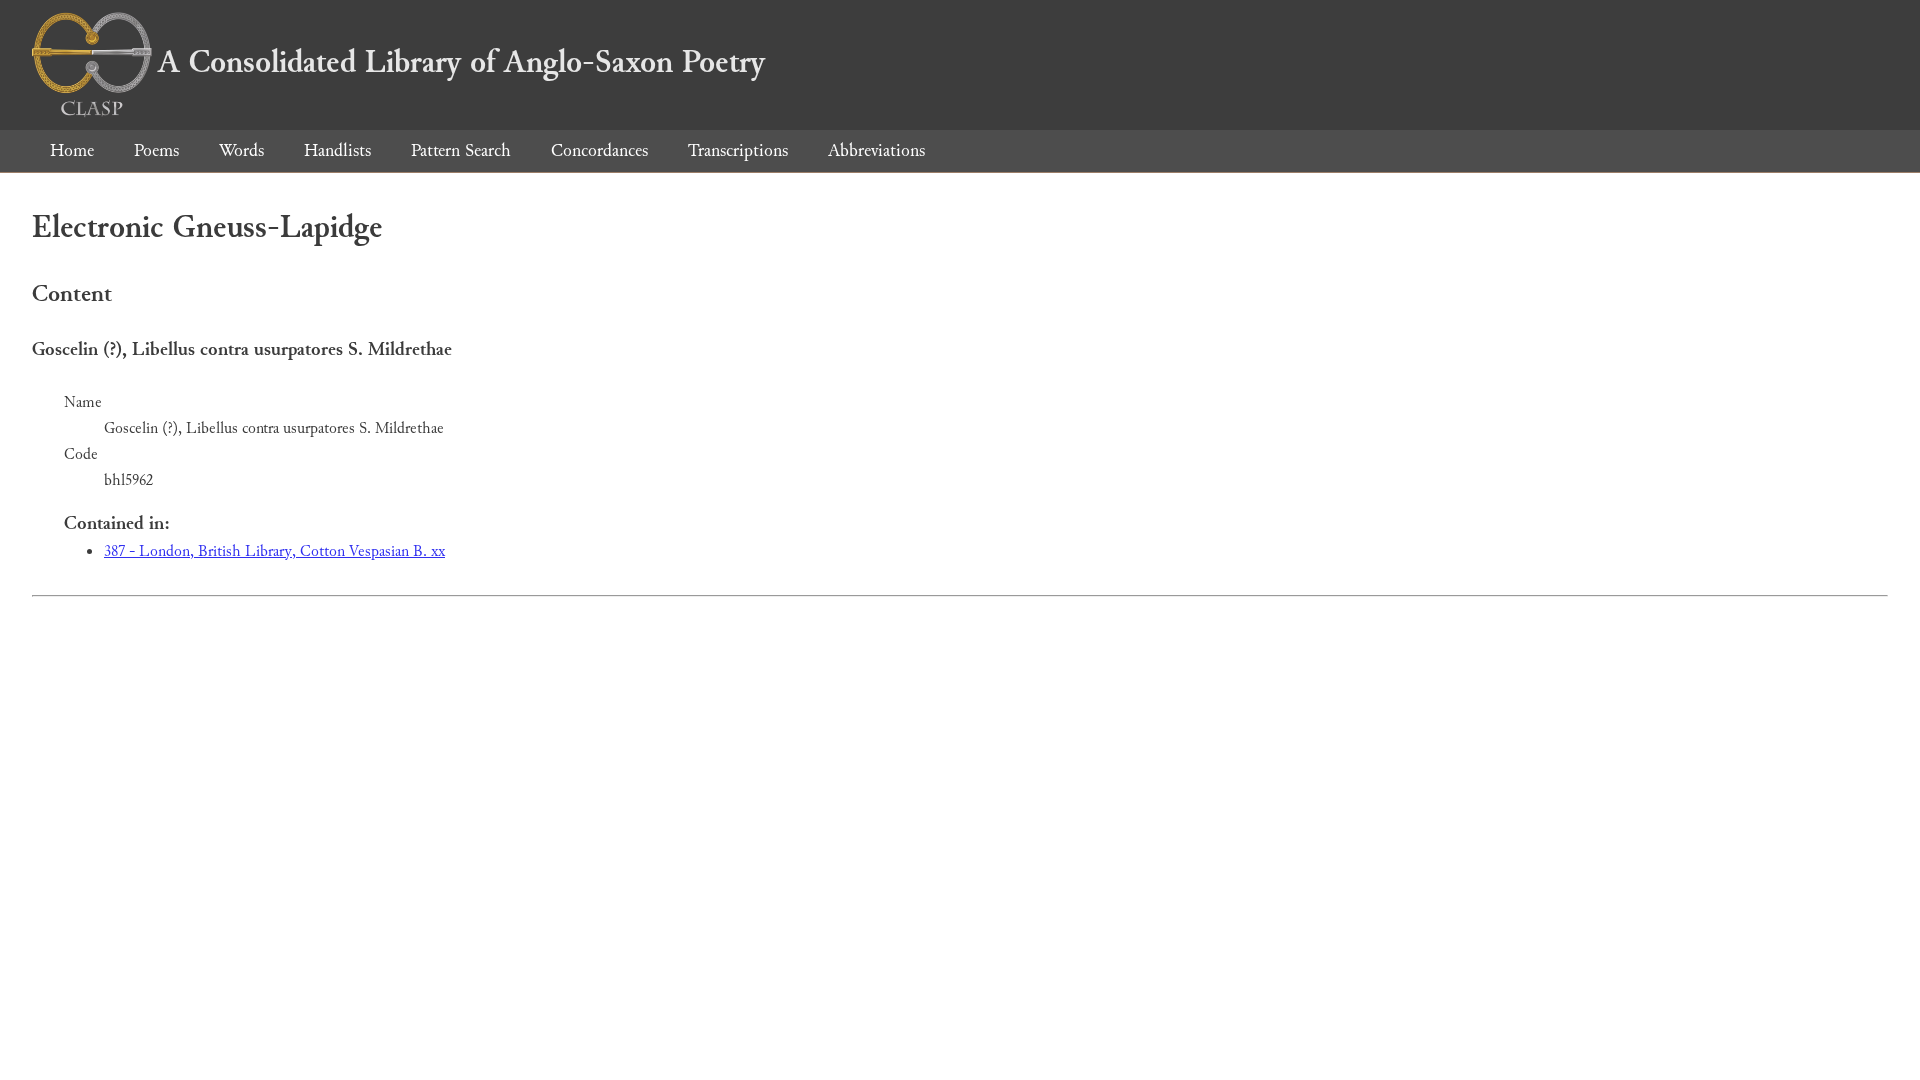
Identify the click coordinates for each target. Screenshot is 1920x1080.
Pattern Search (461, 150)
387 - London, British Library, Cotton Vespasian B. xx (274, 551)
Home (72, 150)
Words (241, 150)
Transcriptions (738, 150)
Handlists (337, 150)
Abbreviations (876, 150)
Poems (156, 150)
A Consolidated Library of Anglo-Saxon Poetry (461, 62)
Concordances (599, 150)
